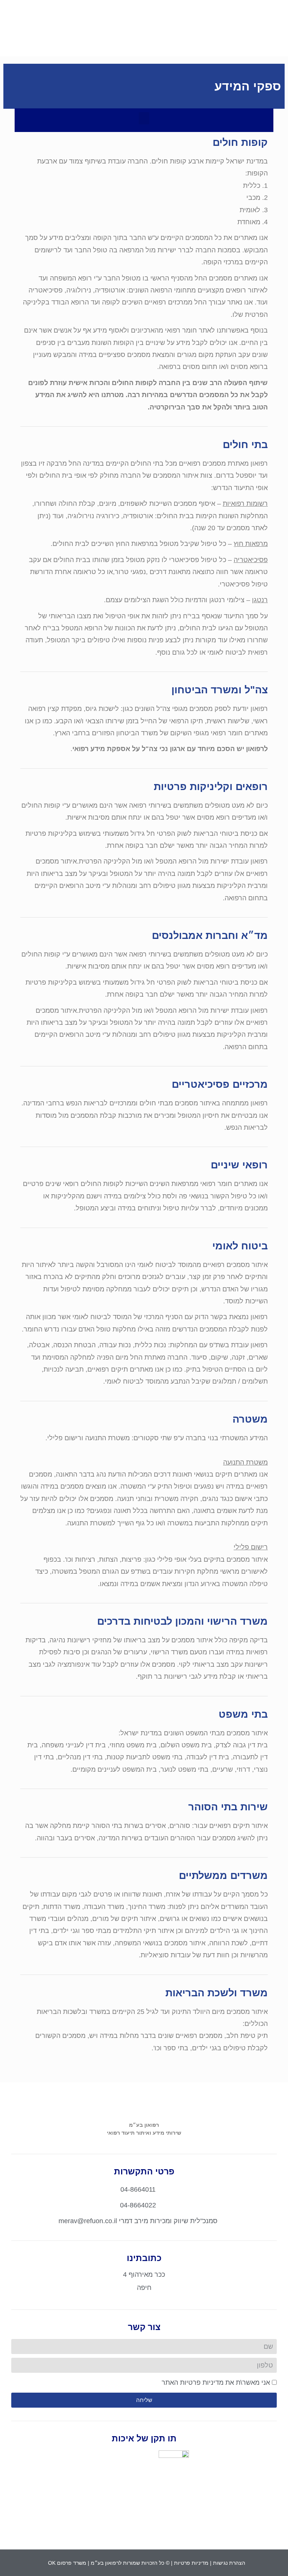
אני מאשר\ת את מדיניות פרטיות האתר (216, 2383)
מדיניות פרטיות (191, 2563)
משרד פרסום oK (67, 2563)
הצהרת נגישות (229, 2563)
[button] (144, 38)
